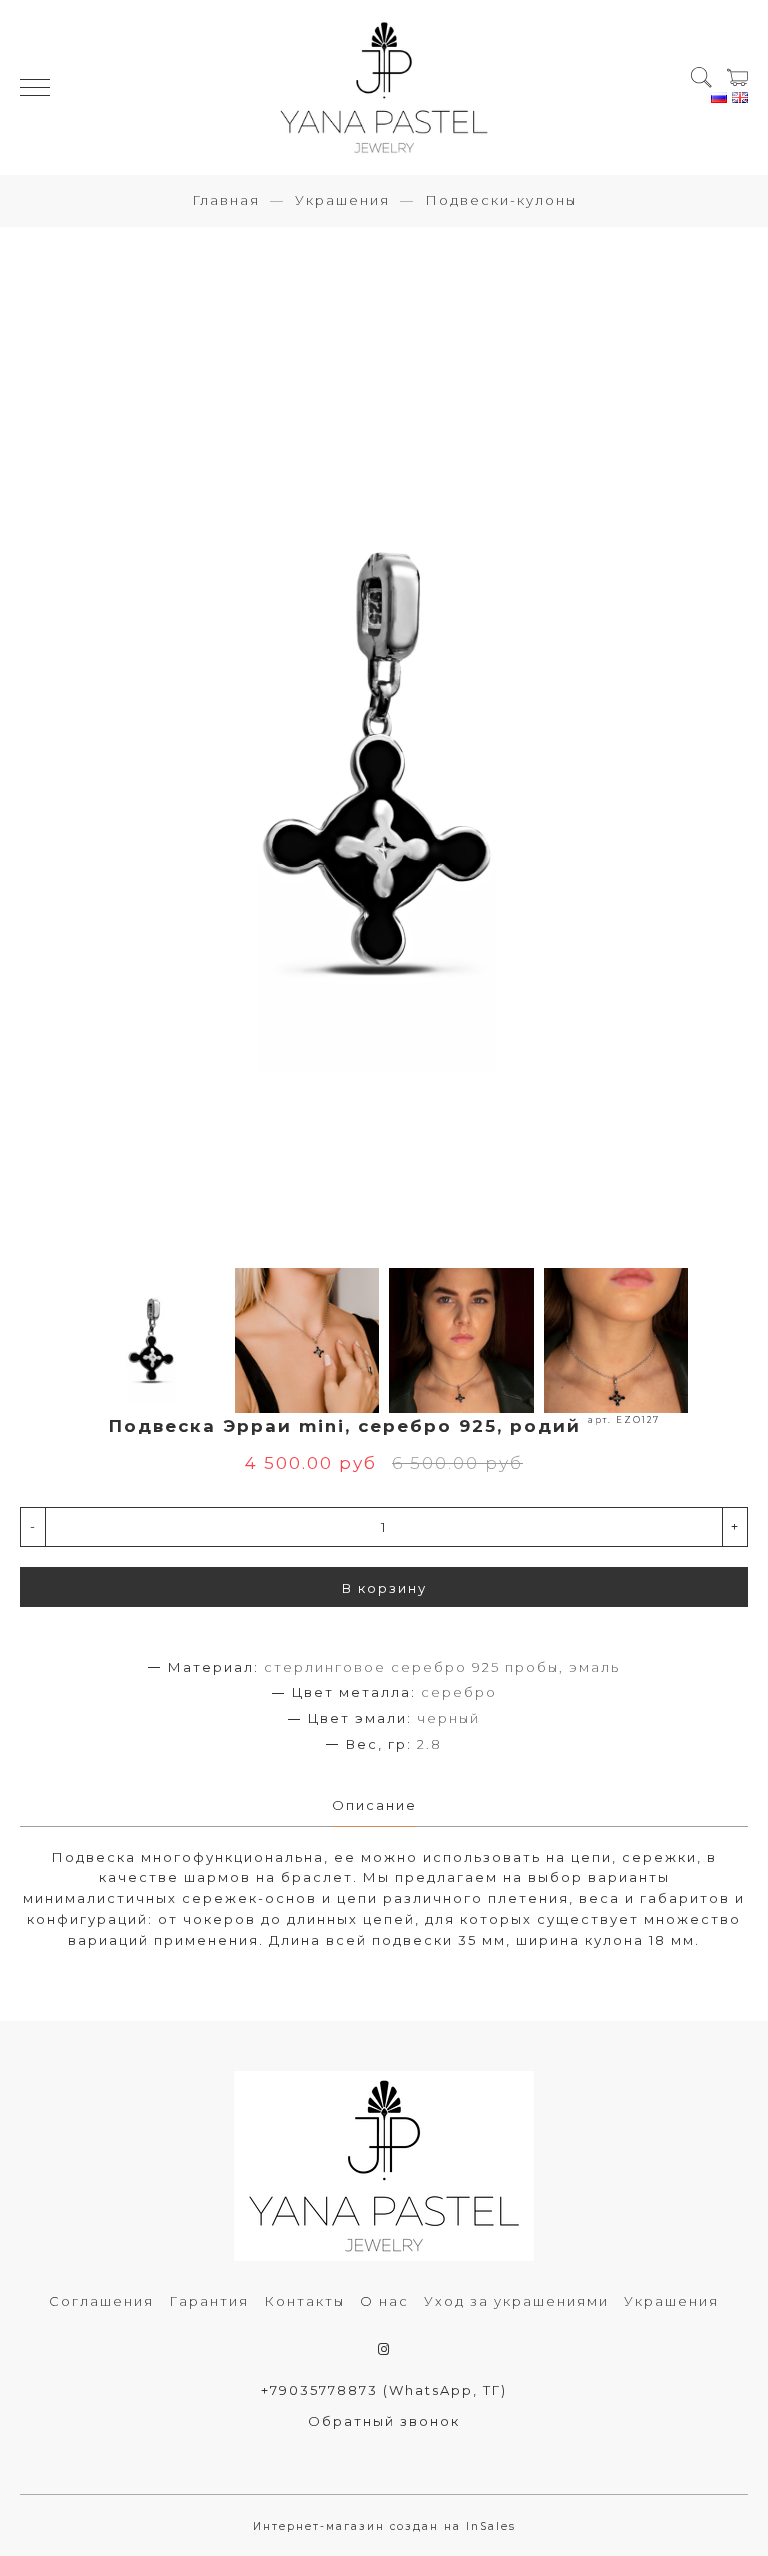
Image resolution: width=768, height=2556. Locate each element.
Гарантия (209, 2301)
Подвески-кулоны (501, 200)
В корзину (384, 1588)
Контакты (304, 2301)
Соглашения (101, 2301)
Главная (226, 200)
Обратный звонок (384, 2421)
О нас (384, 2301)
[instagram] (384, 2349)
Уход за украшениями (516, 2301)
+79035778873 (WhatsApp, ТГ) (384, 2390)
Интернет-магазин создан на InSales (384, 2526)
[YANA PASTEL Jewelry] (383, 87)
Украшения (342, 200)
